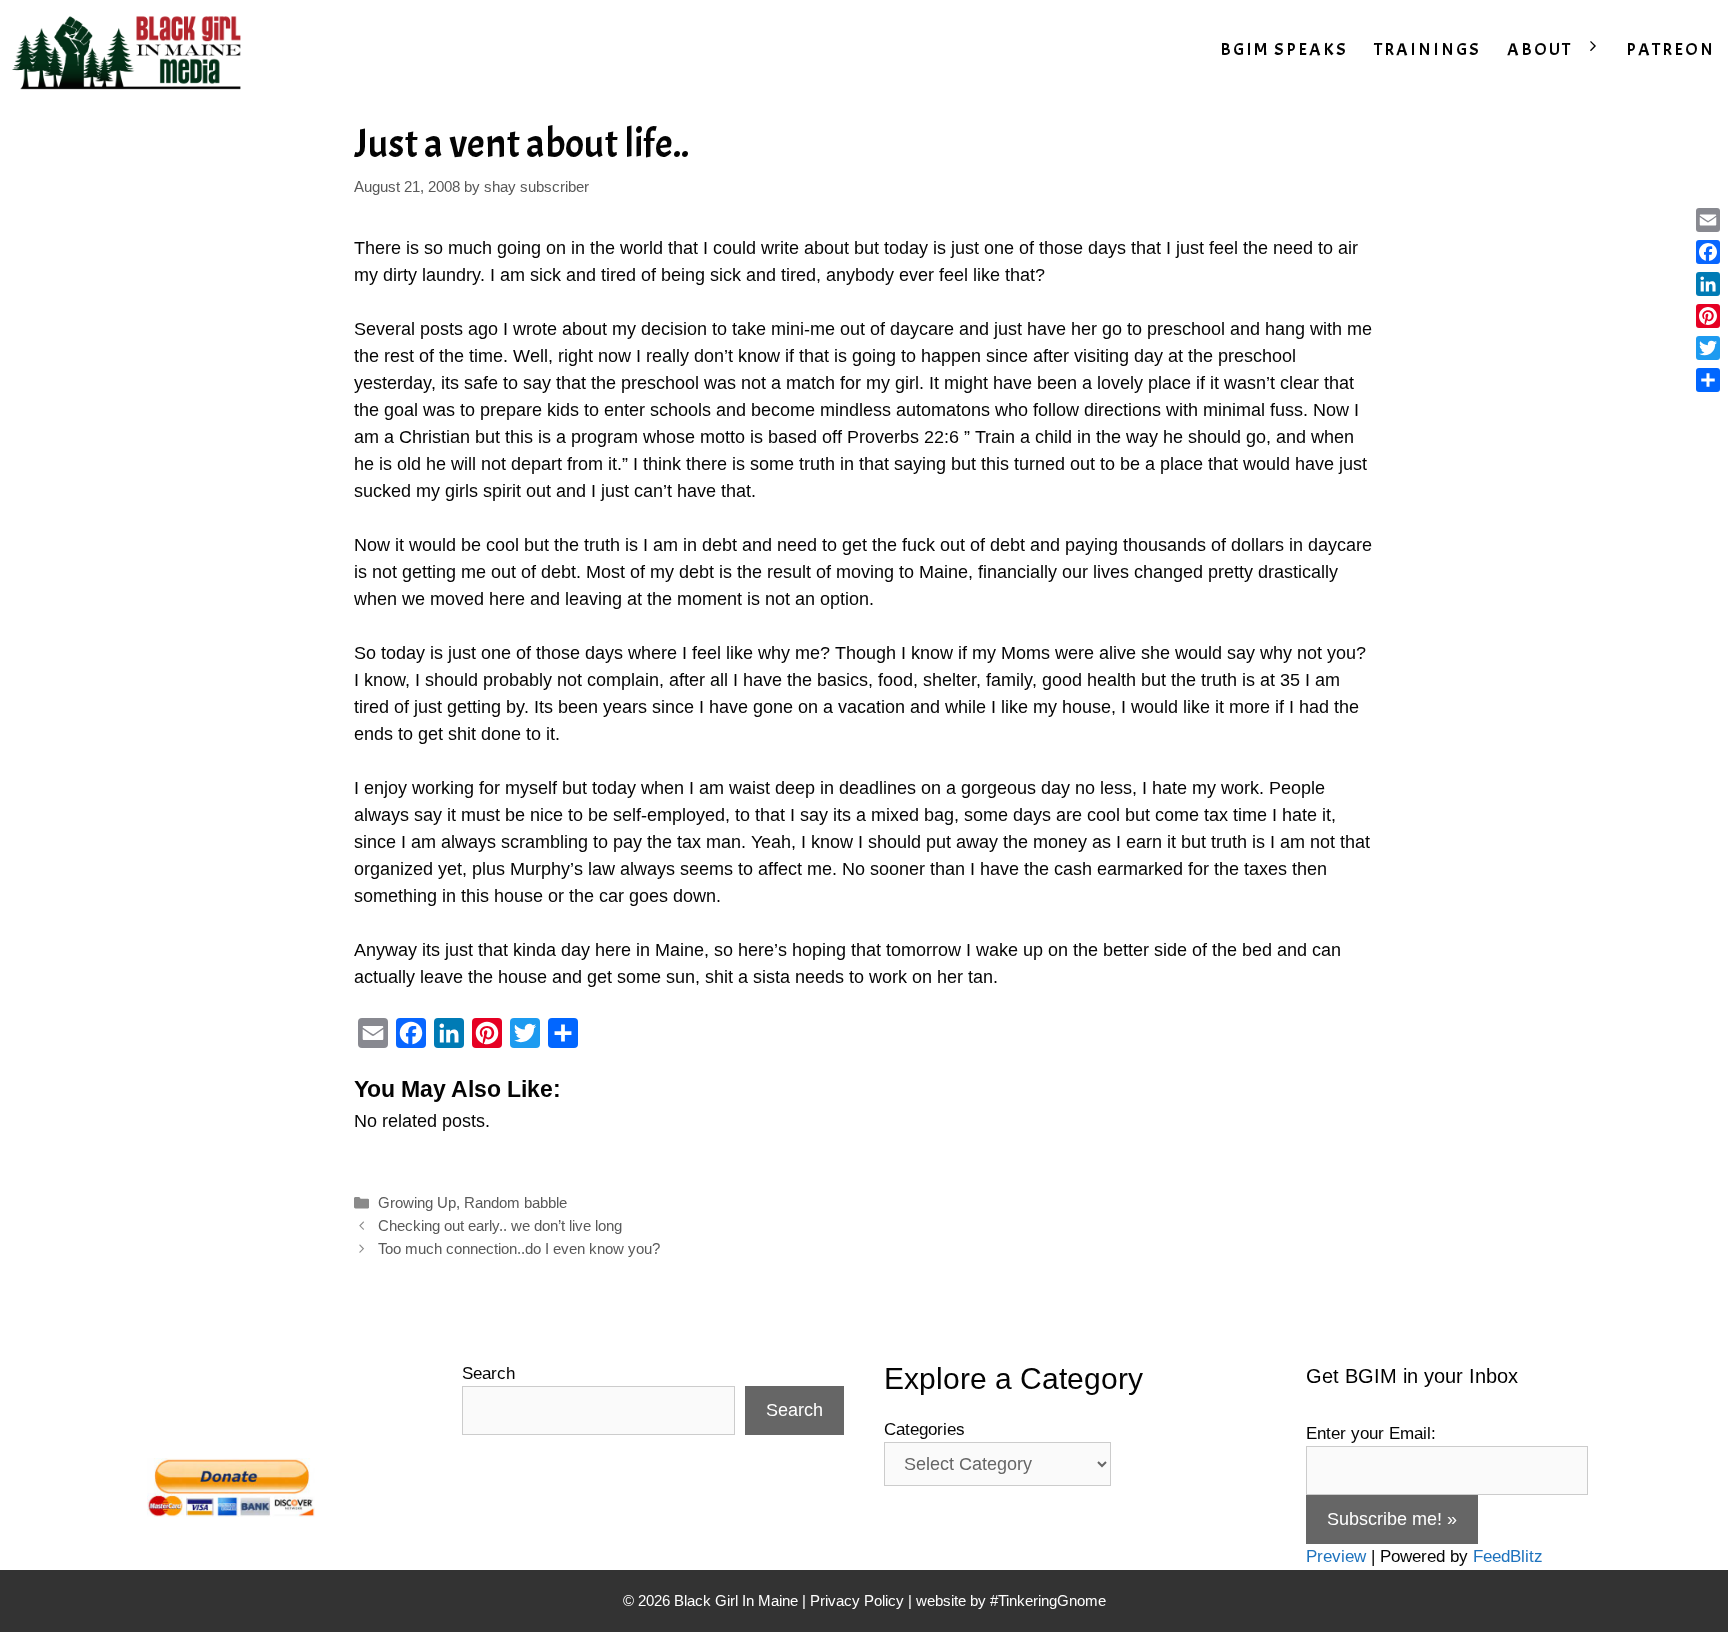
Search (488, 1373)
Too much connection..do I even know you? (519, 1248)
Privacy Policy (857, 1600)
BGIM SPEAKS (1284, 49)
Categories (924, 1429)
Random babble (515, 1202)
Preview (1336, 1556)
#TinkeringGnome (1048, 1600)
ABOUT (1539, 49)
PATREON (1670, 49)
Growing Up (417, 1202)
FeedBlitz (1508, 1556)
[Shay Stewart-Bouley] (131, 50)
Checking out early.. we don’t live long (500, 1225)
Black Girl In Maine (738, 1600)
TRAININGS (1427, 49)
